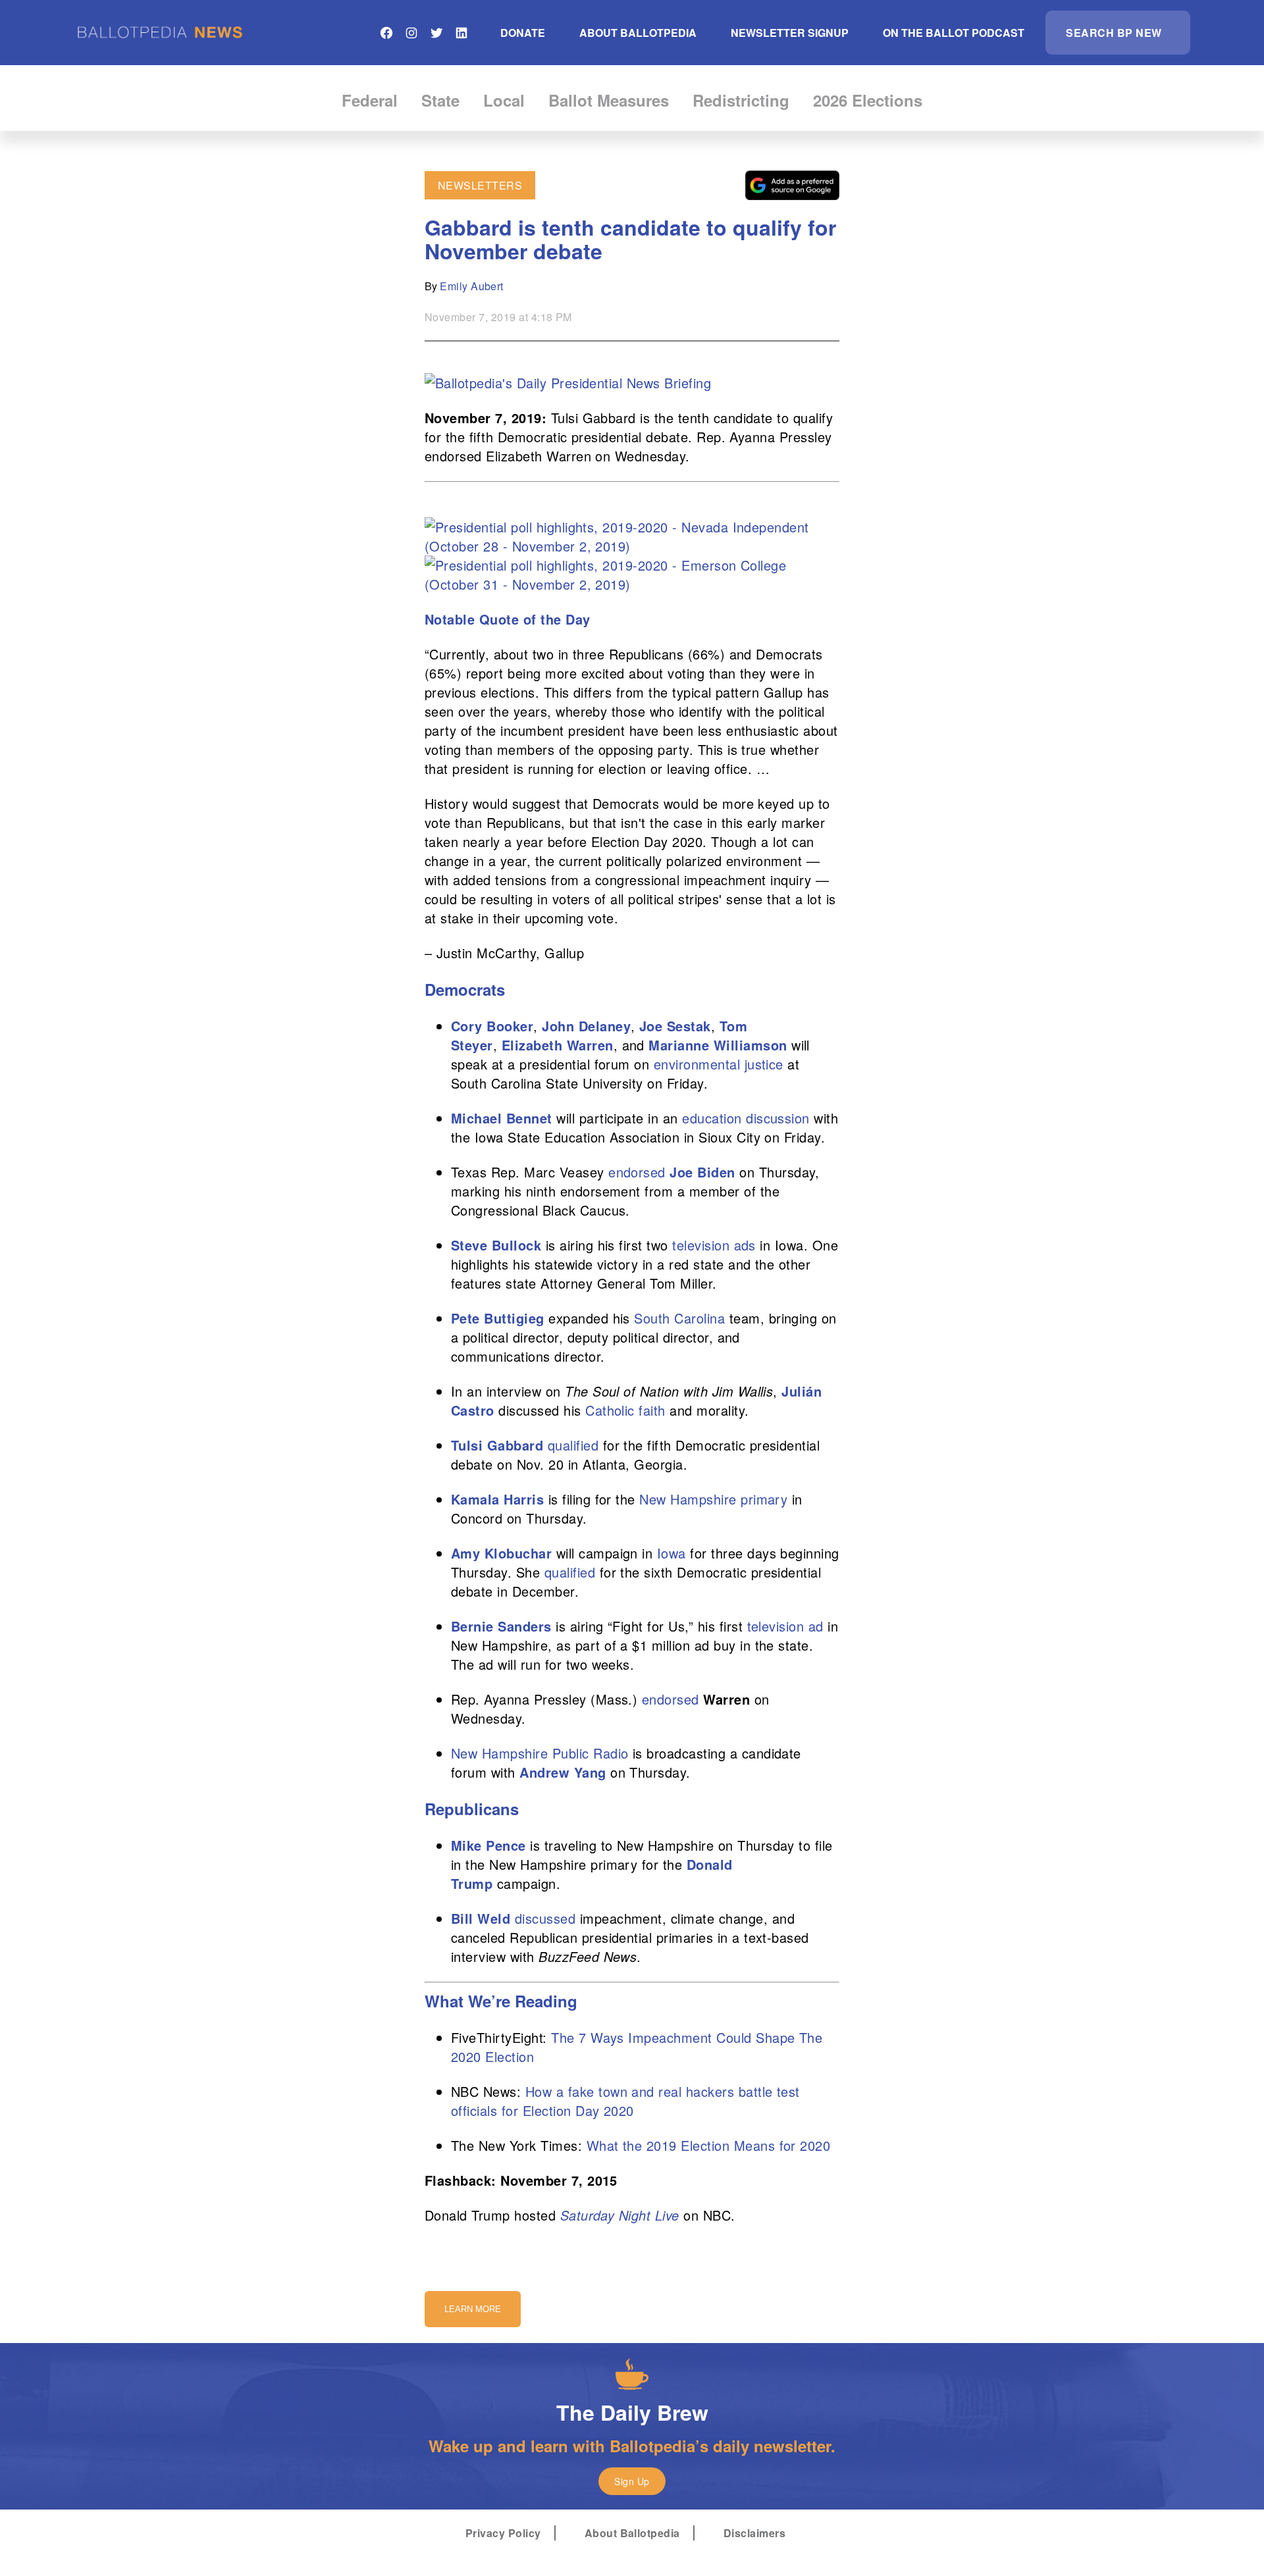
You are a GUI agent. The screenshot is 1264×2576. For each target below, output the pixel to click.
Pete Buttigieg (498, 1318)
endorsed (637, 1172)
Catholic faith (625, 1410)
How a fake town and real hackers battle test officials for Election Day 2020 (625, 2101)
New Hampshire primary (713, 1499)
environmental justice (719, 1064)
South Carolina (679, 1318)
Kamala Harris (497, 1499)
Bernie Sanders (501, 1626)
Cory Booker (492, 1026)
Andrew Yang (563, 1772)
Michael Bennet (502, 1118)
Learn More (473, 2309)
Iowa (671, 1553)
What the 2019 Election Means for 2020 (709, 2145)
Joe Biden (702, 1172)
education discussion (746, 1118)
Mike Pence (488, 1845)
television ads (714, 1245)
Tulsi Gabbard (497, 1445)
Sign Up (632, 2481)
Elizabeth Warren (558, 1045)
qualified (573, 1445)
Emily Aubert (472, 286)
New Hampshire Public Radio (540, 1753)
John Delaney (586, 1026)
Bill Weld (481, 1918)
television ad (785, 1626)
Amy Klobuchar (501, 1553)
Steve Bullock (496, 1245)
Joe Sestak (675, 1026)
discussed (545, 1918)
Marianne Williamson (718, 1045)
